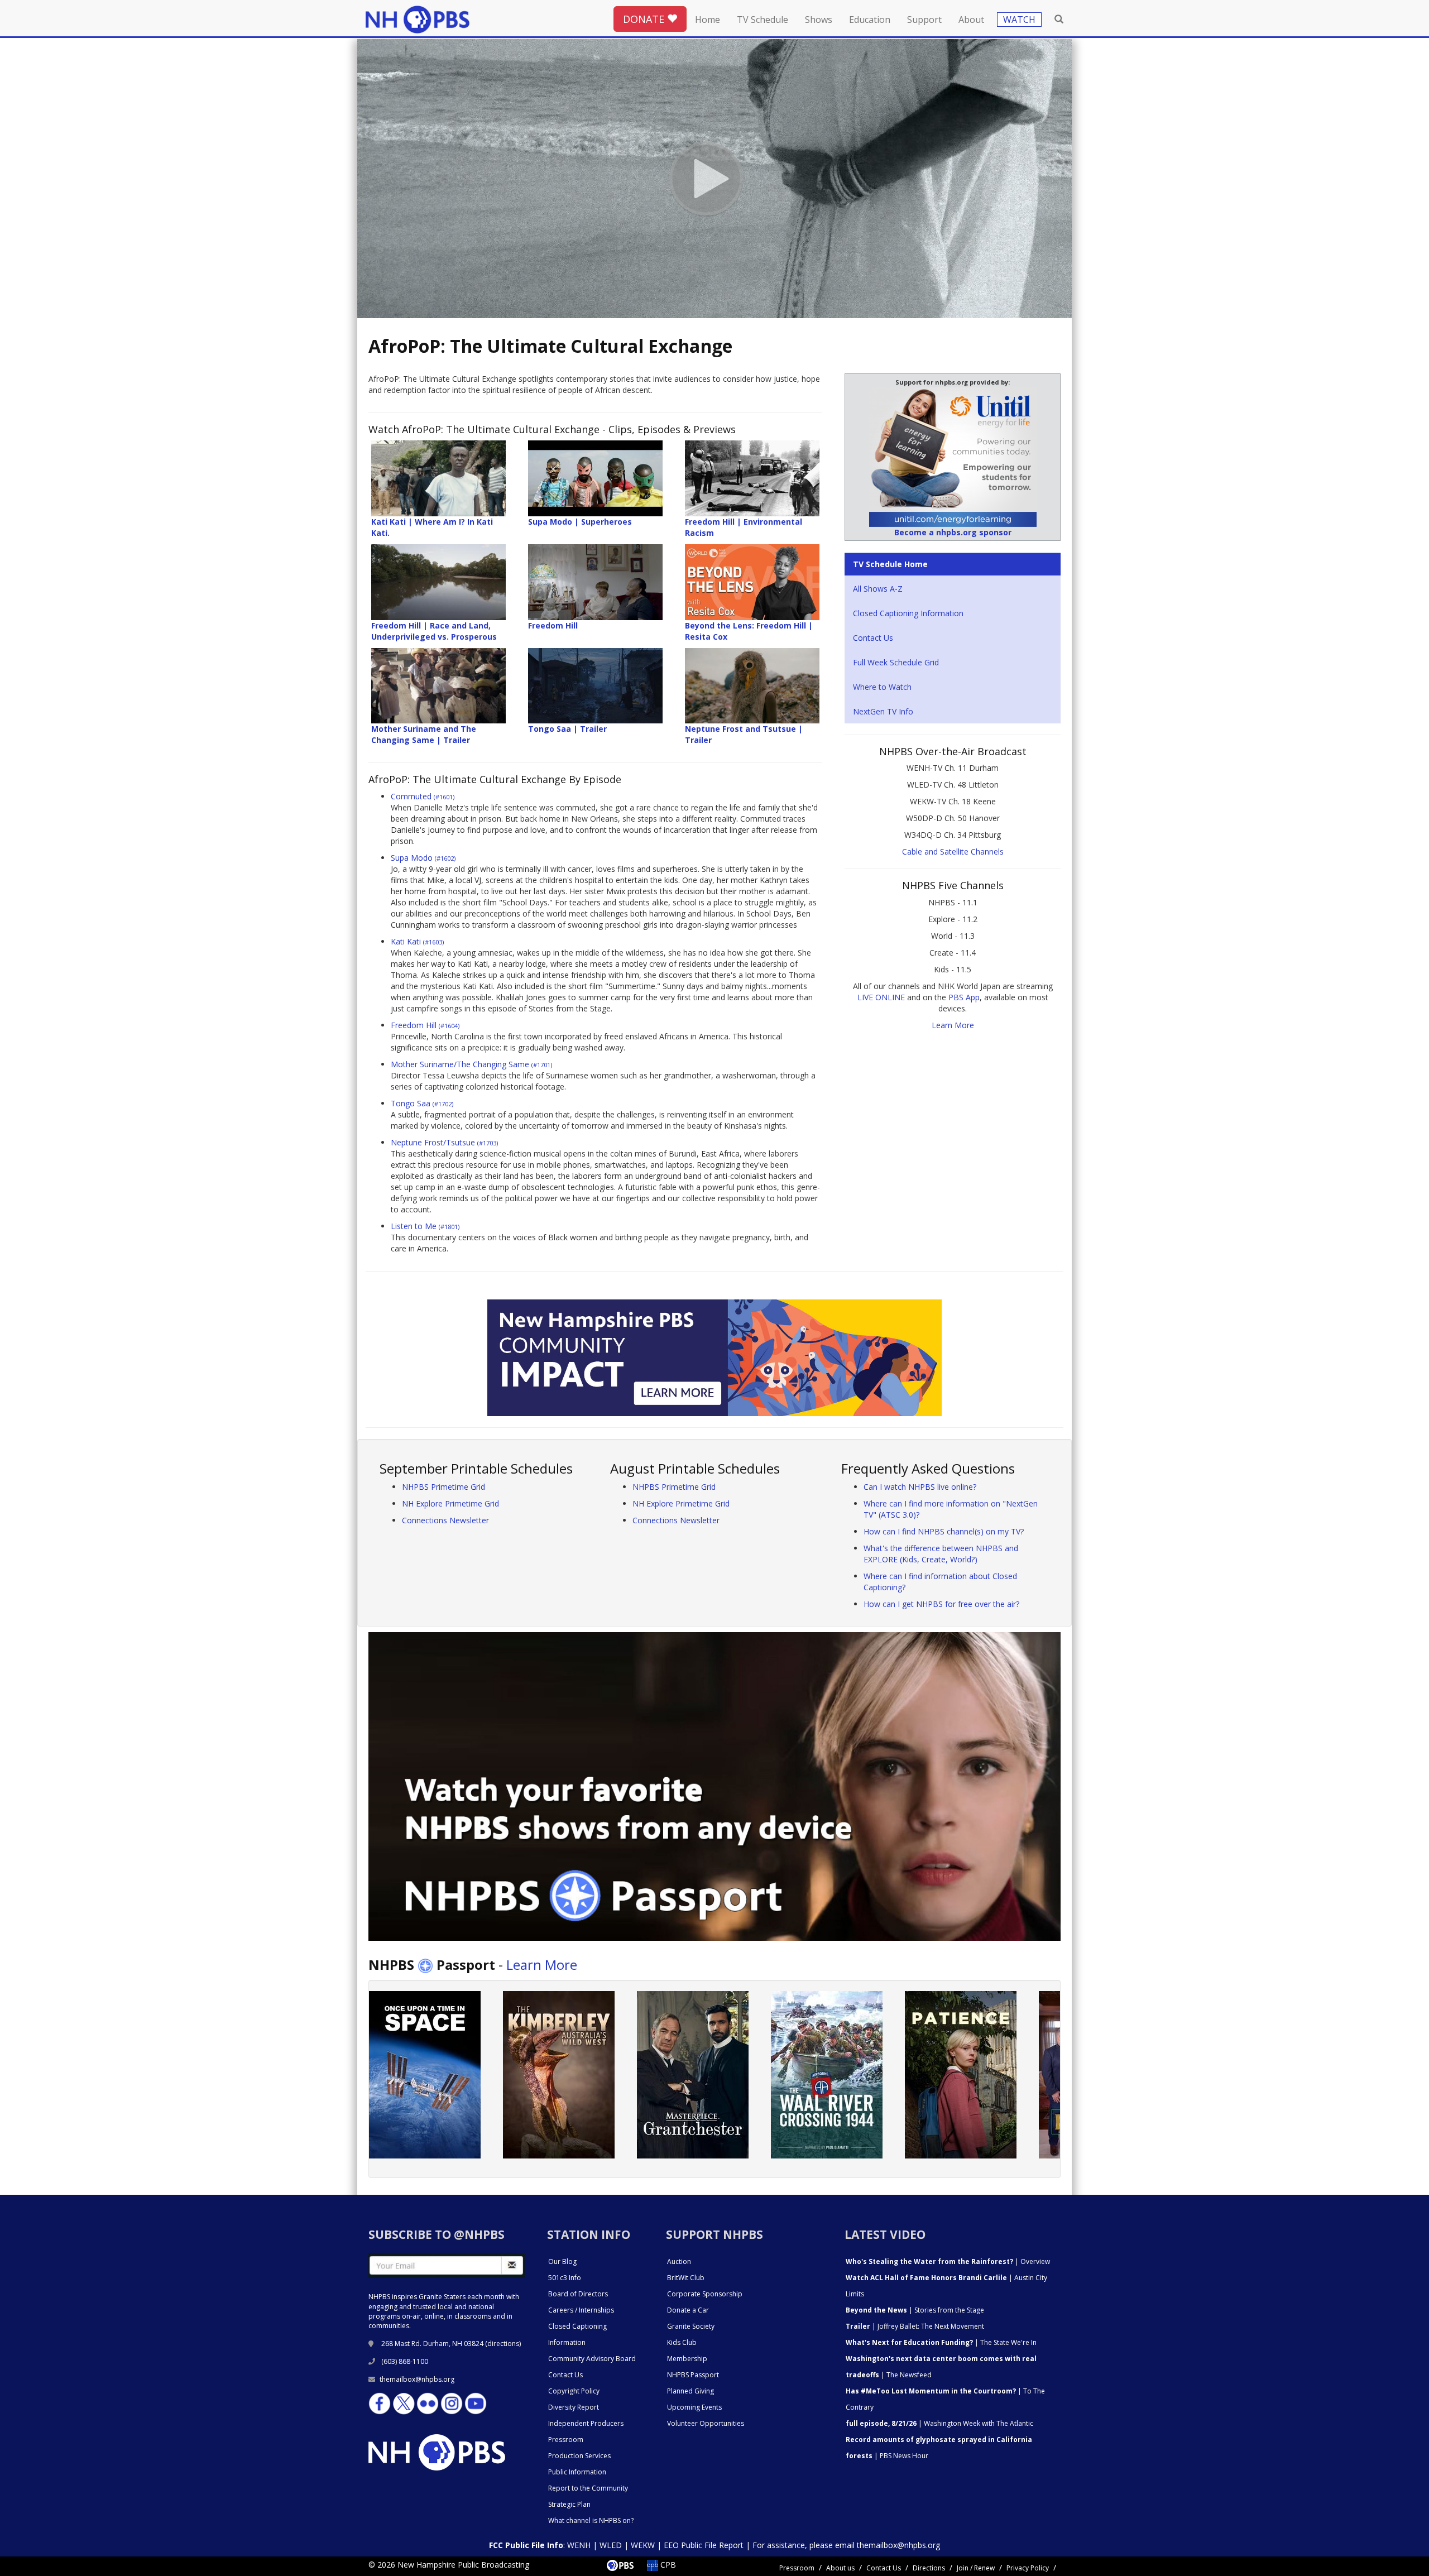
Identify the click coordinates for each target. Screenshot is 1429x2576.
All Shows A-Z (878, 589)
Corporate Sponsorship (705, 2294)
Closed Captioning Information (908, 613)
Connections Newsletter (445, 1520)
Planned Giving (690, 2391)
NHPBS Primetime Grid (443, 1487)
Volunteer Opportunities (706, 2423)
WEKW (643, 2545)
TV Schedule (763, 20)
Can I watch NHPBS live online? (920, 1487)
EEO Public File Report (704, 2545)
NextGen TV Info (883, 711)
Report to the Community (588, 2488)
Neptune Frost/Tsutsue (444, 1142)
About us (840, 2568)
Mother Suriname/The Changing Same (471, 1064)
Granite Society (691, 2326)
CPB (667, 2565)
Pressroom (566, 2440)
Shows (819, 20)
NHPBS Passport (693, 2375)
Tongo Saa (422, 1103)
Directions (929, 2568)
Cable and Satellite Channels (953, 852)
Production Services (579, 2456)
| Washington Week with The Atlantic (939, 2423)
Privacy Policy (1028, 2568)
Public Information (577, 2472)
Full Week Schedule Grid (896, 662)
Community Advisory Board (592, 2359)
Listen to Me (425, 1226)
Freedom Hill (425, 1025)
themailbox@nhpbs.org (417, 2379)
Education (870, 20)
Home (708, 20)
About (971, 20)
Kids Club (682, 2342)
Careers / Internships (581, 2310)
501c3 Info (565, 2278)
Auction (679, 2261)
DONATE (645, 19)
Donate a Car (688, 2310)
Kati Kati (417, 941)
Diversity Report (574, 2407)
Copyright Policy (574, 2391)
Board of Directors (578, 2294)
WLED (611, 2545)
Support (924, 20)
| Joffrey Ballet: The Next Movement (915, 2326)
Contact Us (873, 638)
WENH (579, 2545)
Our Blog (562, 2261)
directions (503, 2344)
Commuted (423, 796)
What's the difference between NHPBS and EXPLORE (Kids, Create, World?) (941, 1554)
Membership (687, 2359)
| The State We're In (941, 2342)
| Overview (948, 2261)
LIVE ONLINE (881, 997)
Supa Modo (423, 858)
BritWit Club (686, 2278)
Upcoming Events (694, 2407)
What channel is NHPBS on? (591, 2520)
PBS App (964, 997)
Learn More (953, 1025)
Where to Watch (882, 687)
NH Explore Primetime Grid (450, 1503)
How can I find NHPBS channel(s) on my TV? (944, 1531)
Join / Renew (976, 2568)
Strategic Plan (569, 2504)
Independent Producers (586, 2423)
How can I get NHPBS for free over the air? (941, 1604)
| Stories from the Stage (915, 2310)
